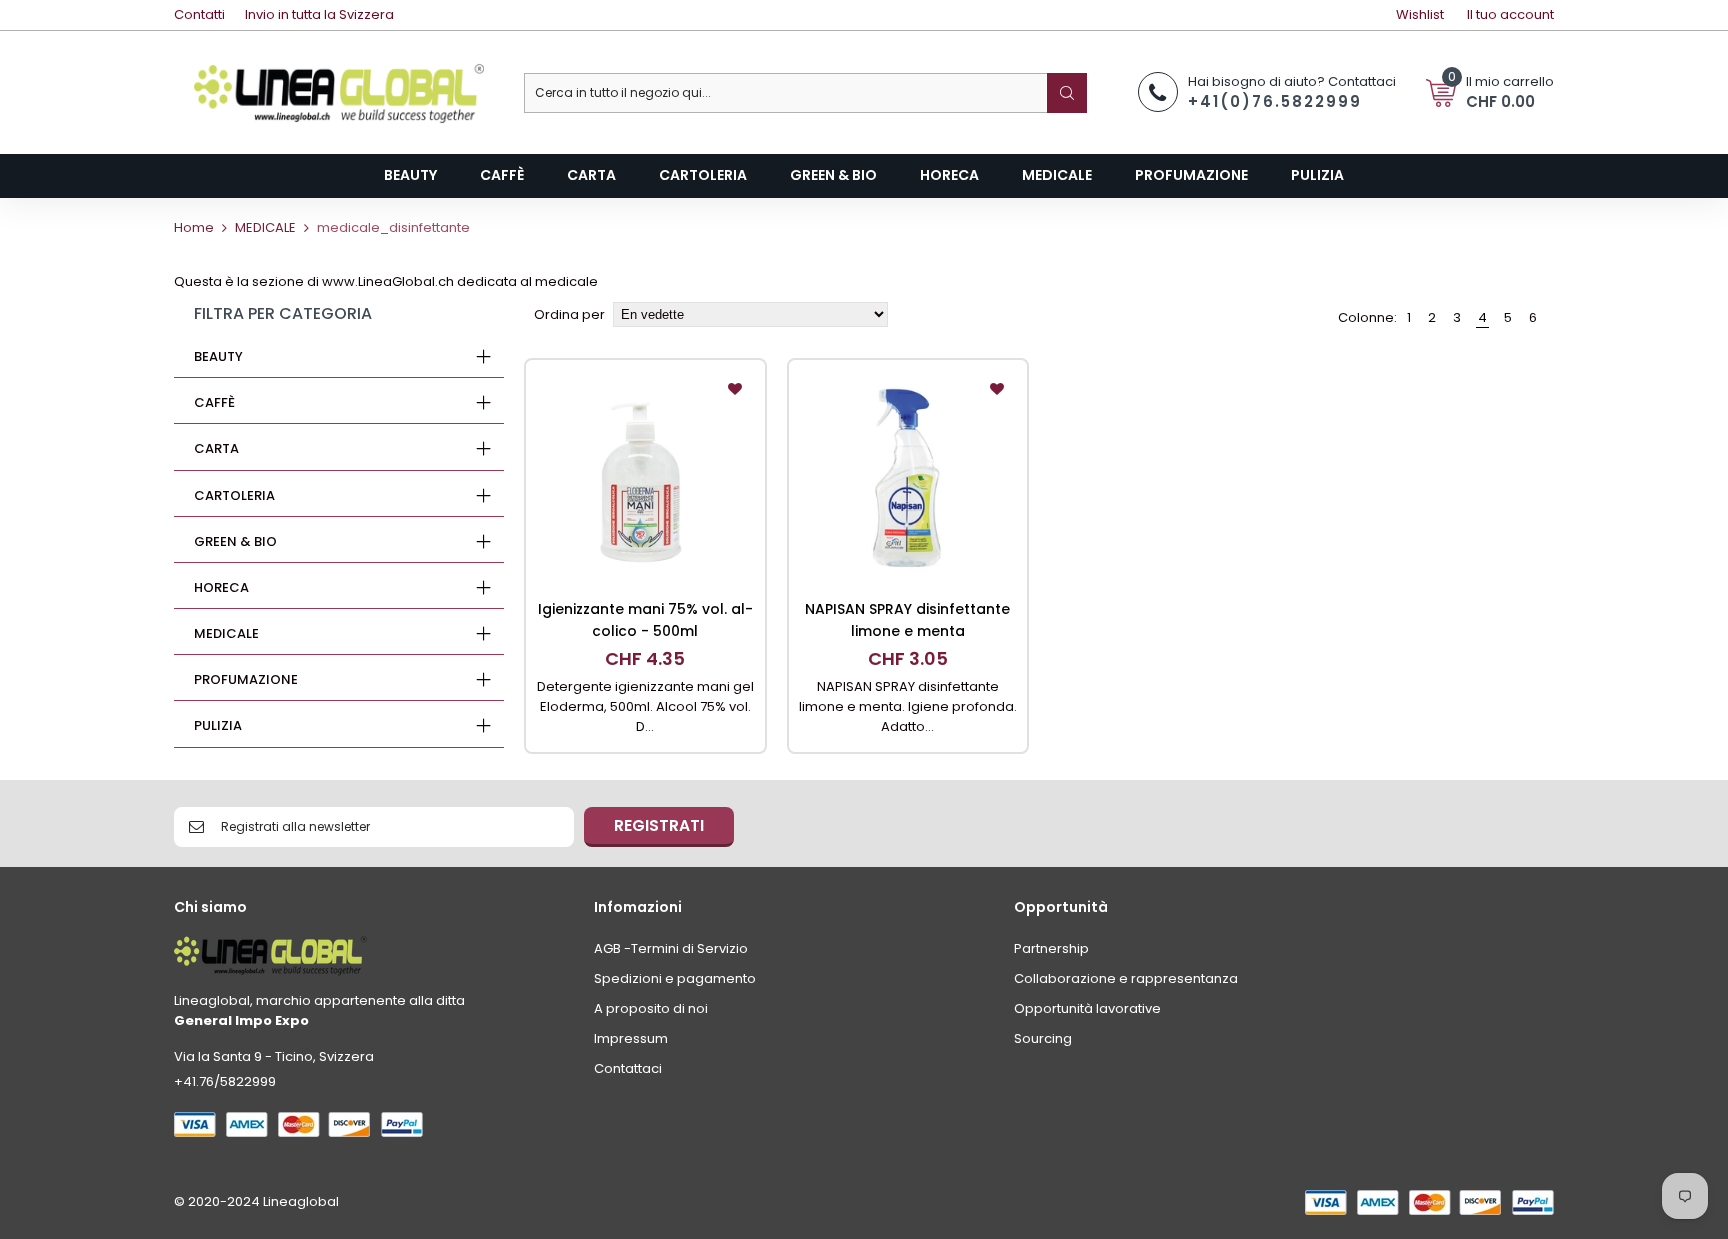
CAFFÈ (214, 402)
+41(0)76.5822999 (1275, 101)
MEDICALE (265, 227)
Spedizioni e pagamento (675, 978)
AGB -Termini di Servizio (671, 948)
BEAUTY (218, 356)
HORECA (221, 587)
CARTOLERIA (234, 495)
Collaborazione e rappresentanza (1126, 978)
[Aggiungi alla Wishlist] (735, 390)
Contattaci (628, 1068)
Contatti (199, 14)
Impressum (631, 1038)
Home (194, 227)
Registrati (659, 825)
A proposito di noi (651, 1008)
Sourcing (1043, 1038)
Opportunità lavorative (1087, 1008)
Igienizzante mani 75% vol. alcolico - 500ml (645, 620)
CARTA (216, 448)
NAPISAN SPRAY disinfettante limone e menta (907, 620)
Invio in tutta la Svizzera (319, 14)
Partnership (1051, 948)
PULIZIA (218, 725)
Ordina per (569, 314)
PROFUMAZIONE (246, 679)
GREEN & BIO (235, 541)
